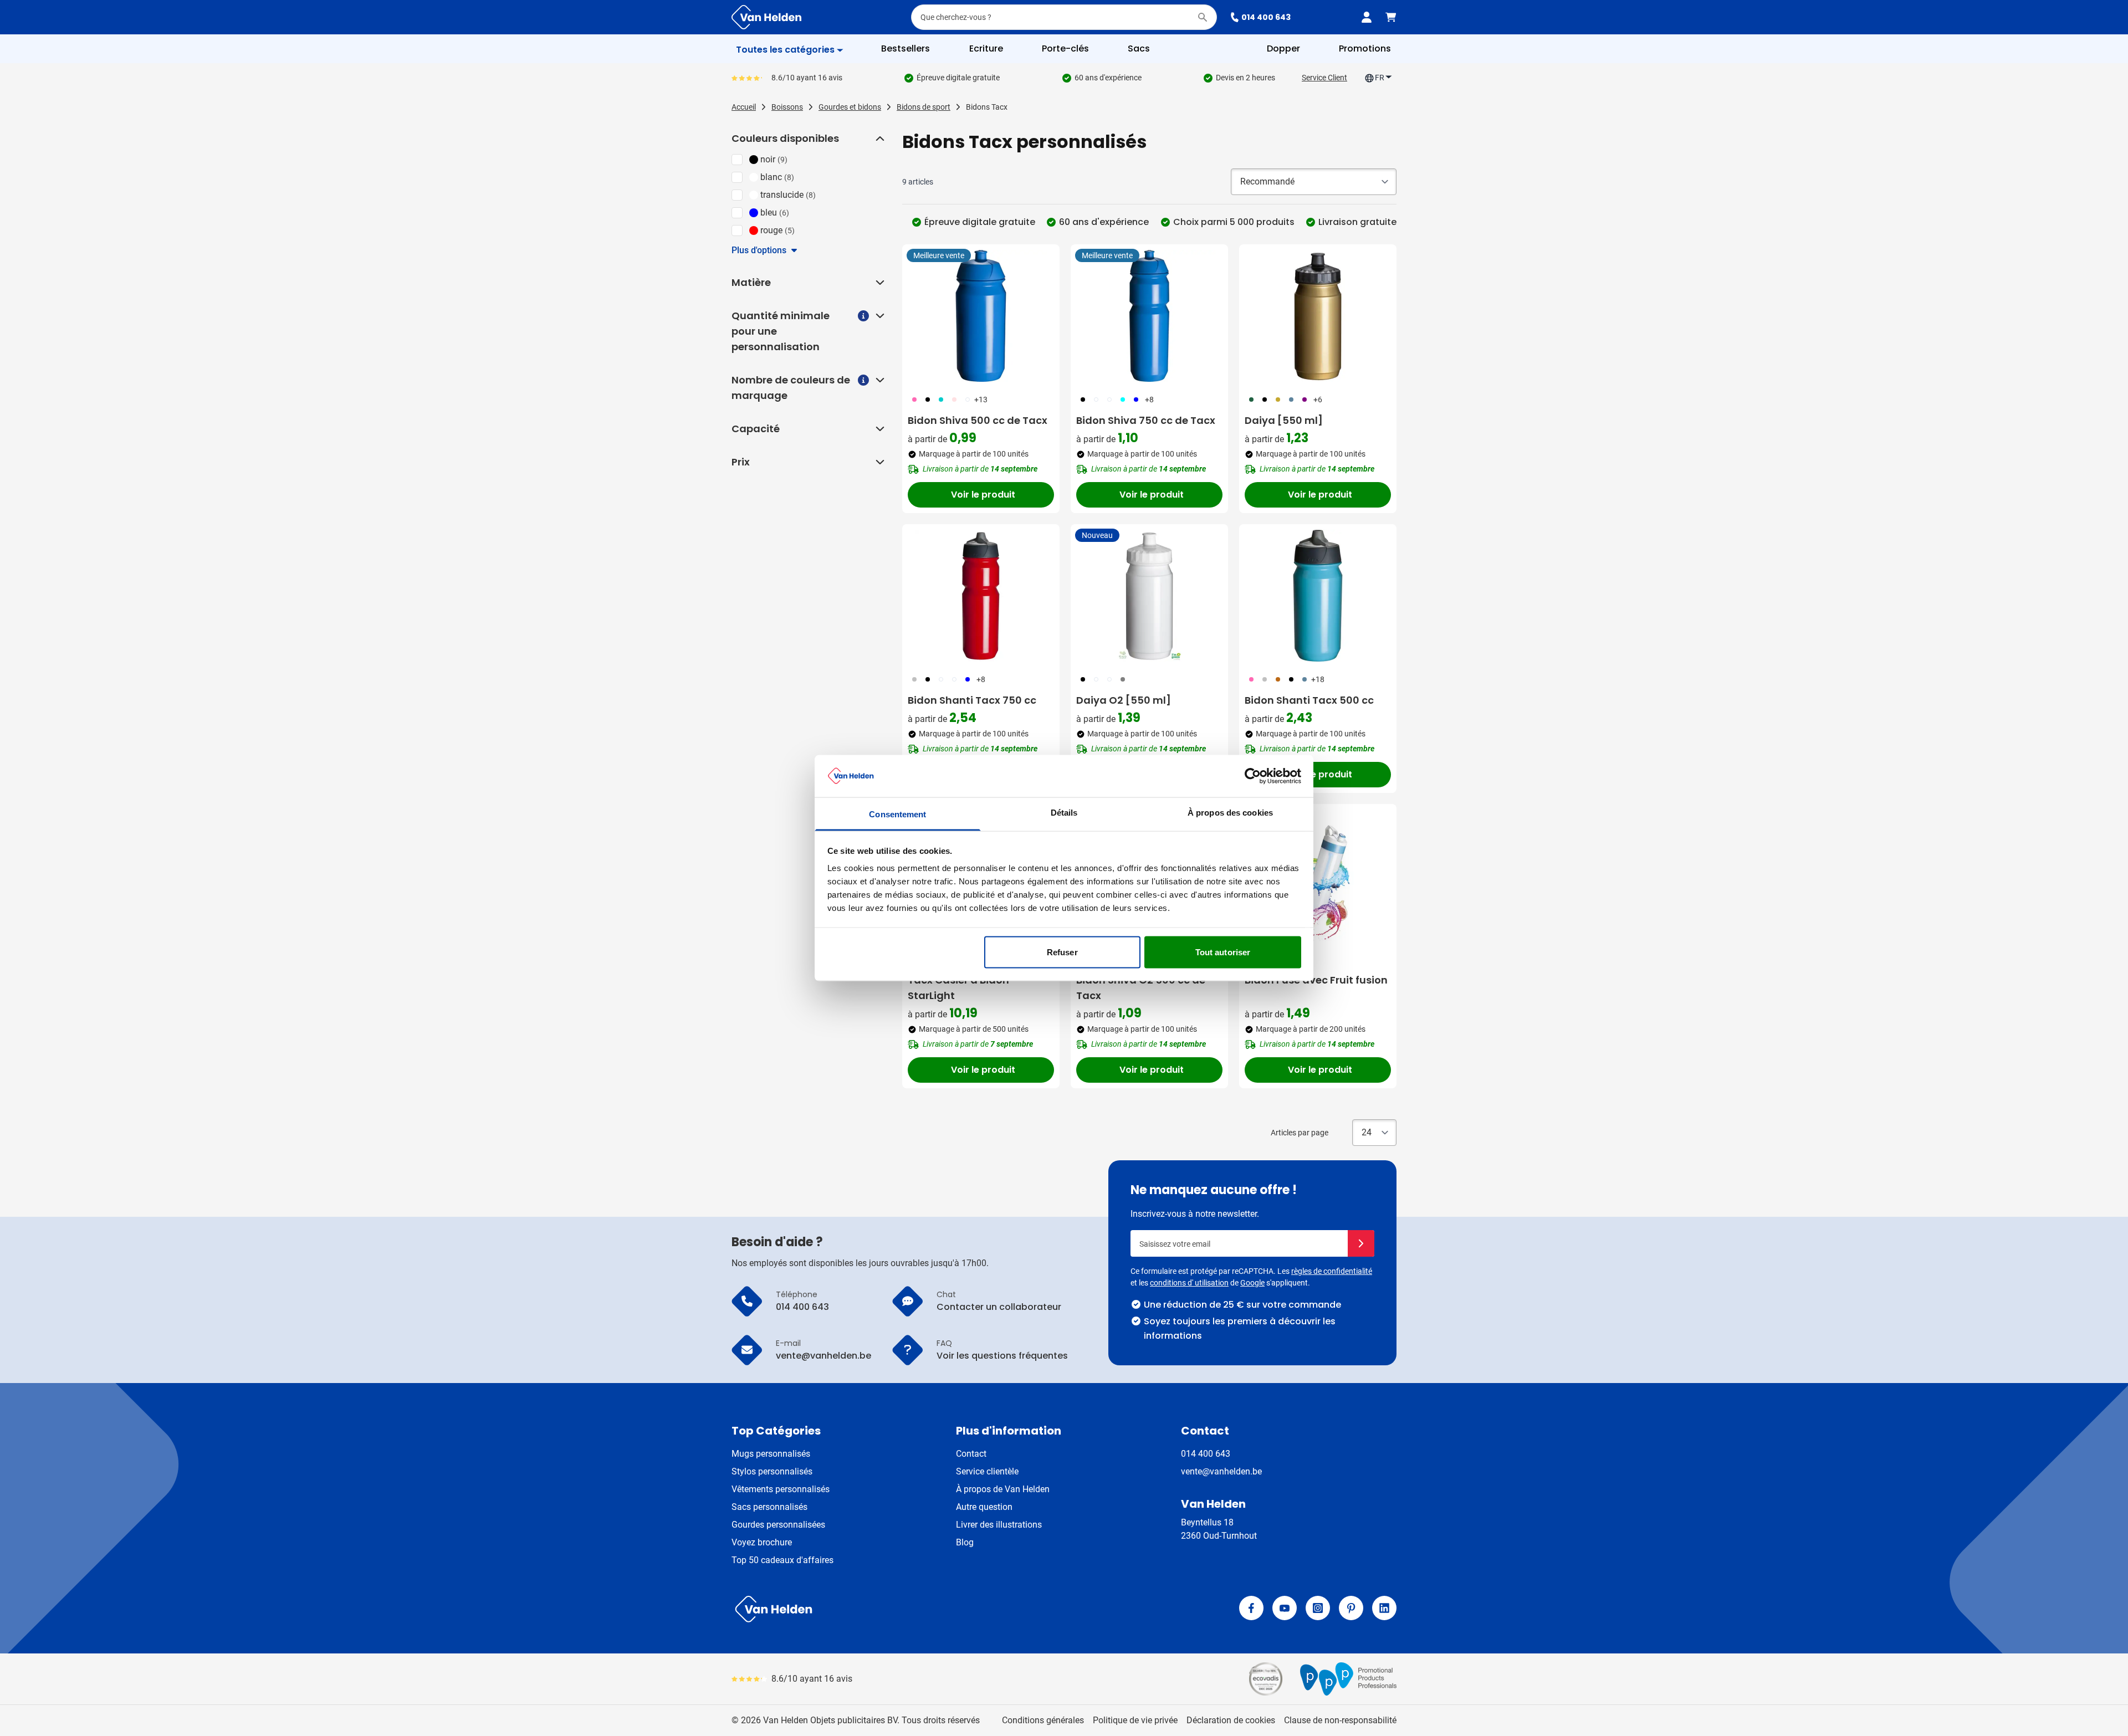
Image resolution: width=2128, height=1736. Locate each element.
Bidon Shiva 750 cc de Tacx (1146, 420)
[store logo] (896, 1609)
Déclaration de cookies (1231, 1720)
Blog (965, 1542)
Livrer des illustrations (999, 1525)
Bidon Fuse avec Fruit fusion (1316, 980)
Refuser (1062, 952)
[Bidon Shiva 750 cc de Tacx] (1149, 316)
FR (1380, 78)
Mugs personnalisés (771, 1454)
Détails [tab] (1064, 813)
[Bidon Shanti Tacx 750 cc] (981, 596)
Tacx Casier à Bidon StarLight (958, 988)
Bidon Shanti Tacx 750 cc (972, 700)
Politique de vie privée (1135, 1720)
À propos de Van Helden (1003, 1489)
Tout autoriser (1223, 952)
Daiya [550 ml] (1284, 420)
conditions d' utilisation (1189, 1283)
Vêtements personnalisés (781, 1489)
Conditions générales (1043, 1720)
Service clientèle (987, 1471)
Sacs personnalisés (769, 1507)
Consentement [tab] (897, 814)
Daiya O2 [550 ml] (1124, 700)
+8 (1149, 400)
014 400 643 (1266, 17)
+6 (1318, 400)
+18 (1318, 679)
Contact (971, 1454)
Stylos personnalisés (772, 1471)
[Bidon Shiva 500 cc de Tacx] (981, 316)
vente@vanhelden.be (1221, 1471)
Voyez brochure (762, 1542)
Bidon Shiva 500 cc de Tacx (978, 420)
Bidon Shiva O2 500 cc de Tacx (1141, 988)
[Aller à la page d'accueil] (766, 17)
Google (1252, 1283)
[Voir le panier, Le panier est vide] (1391, 17)
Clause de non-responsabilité (1340, 1720)
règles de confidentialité (1332, 1271)
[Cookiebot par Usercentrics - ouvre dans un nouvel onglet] (1253, 776)
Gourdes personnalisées (778, 1525)
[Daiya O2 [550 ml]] (1149, 596)
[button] (879, 139)
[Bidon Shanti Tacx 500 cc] (1318, 596)
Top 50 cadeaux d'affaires (782, 1560)
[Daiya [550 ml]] (1318, 316)
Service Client (1324, 78)
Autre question (984, 1507)
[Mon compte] (1367, 17)
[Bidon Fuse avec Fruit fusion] (1318, 875)
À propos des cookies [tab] (1230, 813)
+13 (981, 400)
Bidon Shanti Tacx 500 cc (1309, 700)
